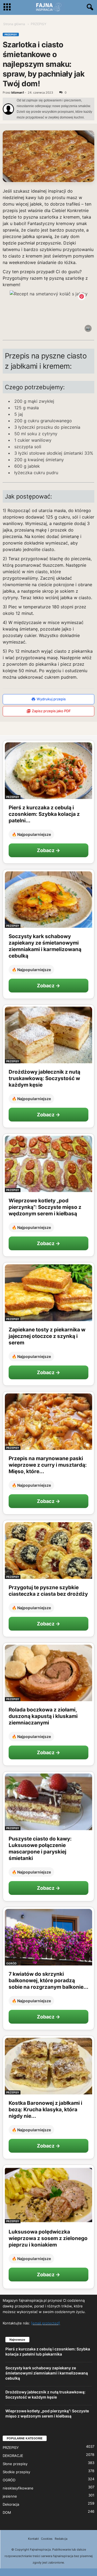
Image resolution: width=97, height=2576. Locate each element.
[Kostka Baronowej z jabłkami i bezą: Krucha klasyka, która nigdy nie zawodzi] (48, 2066)
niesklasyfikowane (18, 2488)
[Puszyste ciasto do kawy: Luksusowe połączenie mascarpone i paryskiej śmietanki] (48, 1802)
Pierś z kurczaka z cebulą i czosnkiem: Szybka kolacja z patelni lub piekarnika (48, 2351)
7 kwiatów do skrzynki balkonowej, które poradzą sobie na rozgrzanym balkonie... (48, 1980)
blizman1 (18, 93)
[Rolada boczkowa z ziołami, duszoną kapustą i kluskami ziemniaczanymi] (48, 1673)
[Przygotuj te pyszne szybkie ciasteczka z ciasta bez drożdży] (48, 1551)
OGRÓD (11, 1963)
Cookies (47, 2539)
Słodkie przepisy (16, 2472)
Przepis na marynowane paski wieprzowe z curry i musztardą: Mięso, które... (48, 1465)
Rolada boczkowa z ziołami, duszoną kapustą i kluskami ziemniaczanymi (43, 1716)
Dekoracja (11, 2504)
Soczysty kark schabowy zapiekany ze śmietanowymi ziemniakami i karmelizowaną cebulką (45, 946)
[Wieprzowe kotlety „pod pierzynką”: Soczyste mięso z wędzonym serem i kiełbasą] (48, 1164)
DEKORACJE (13, 2456)
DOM (7, 2512)
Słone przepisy (15, 2464)
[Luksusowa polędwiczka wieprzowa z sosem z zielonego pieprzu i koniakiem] (48, 2195)
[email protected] (46, 2323)
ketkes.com (81, 329)
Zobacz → (48, 850)
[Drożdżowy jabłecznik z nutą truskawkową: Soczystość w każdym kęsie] (48, 1035)
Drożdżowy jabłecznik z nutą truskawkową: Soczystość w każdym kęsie (44, 1078)
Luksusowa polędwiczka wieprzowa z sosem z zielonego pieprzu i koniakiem (48, 2238)
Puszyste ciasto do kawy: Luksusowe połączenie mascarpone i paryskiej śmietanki (40, 1848)
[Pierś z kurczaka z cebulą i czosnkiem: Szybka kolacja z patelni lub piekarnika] (48, 771)
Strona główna (14, 24)
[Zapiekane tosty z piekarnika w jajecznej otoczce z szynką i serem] (48, 1293)
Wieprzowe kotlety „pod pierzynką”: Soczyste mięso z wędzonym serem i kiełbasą (45, 1207)
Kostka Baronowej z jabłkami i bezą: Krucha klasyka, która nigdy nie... (45, 2110)
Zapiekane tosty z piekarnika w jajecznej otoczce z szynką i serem (47, 1336)
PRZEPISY (11, 34)
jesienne (10, 2496)
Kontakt (33, 2539)
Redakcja (61, 2539)
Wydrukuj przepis (51, 699)
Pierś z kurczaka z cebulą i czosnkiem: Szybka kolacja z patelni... (44, 814)
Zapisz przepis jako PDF (51, 711)
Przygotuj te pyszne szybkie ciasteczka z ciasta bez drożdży (48, 1591)
